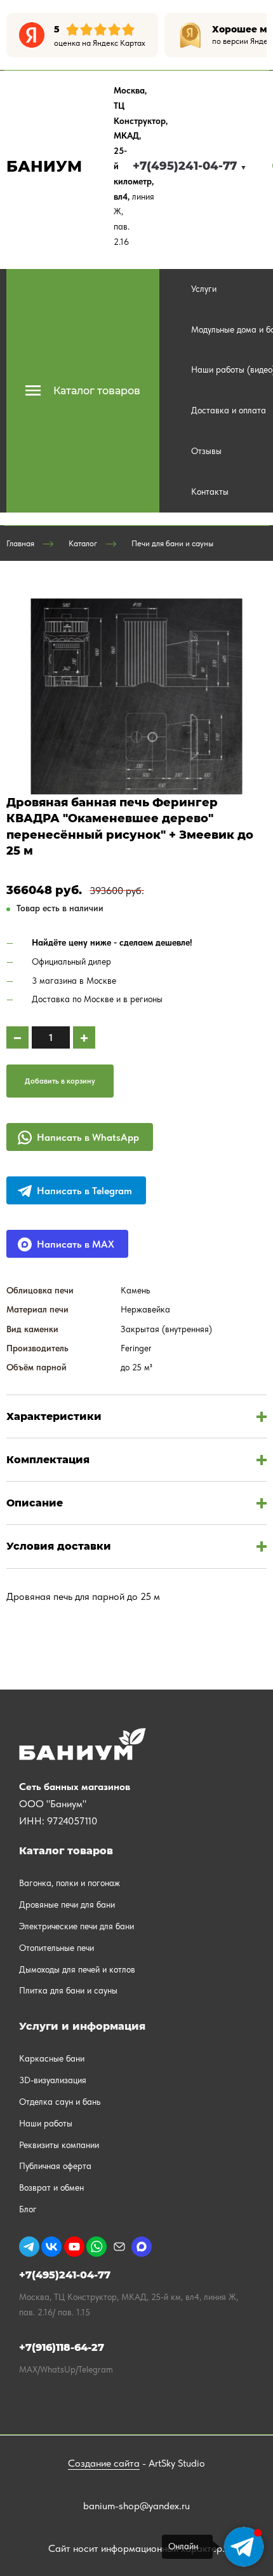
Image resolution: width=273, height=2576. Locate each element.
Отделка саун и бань (60, 2102)
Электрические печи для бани (77, 1926)
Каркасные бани (52, 2058)
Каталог (83, 543)
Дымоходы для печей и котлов (77, 1969)
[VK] (51, 2247)
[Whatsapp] (97, 2247)
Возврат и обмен (51, 2187)
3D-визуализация (53, 2080)
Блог (28, 2209)
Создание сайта (104, 2463)
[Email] (119, 2247)
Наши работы (46, 2123)
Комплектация (48, 1460)
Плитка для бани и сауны (68, 1990)
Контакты (210, 492)
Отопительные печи (57, 1948)
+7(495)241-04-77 (190, 166)
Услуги (204, 289)
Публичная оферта (55, 2166)
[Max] (142, 2247)
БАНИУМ (44, 166)
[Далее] (257, 35)
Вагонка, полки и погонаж (70, 1883)
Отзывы (206, 451)
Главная (20, 543)
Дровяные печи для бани (67, 1904)
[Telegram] (29, 2247)
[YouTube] (74, 2247)
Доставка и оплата (229, 410)
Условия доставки (59, 1546)
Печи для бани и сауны (172, 543)
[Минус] (17, 1037)
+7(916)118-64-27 (62, 2347)
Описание (35, 1503)
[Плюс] (84, 1037)
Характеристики (54, 1416)
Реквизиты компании (59, 2145)
